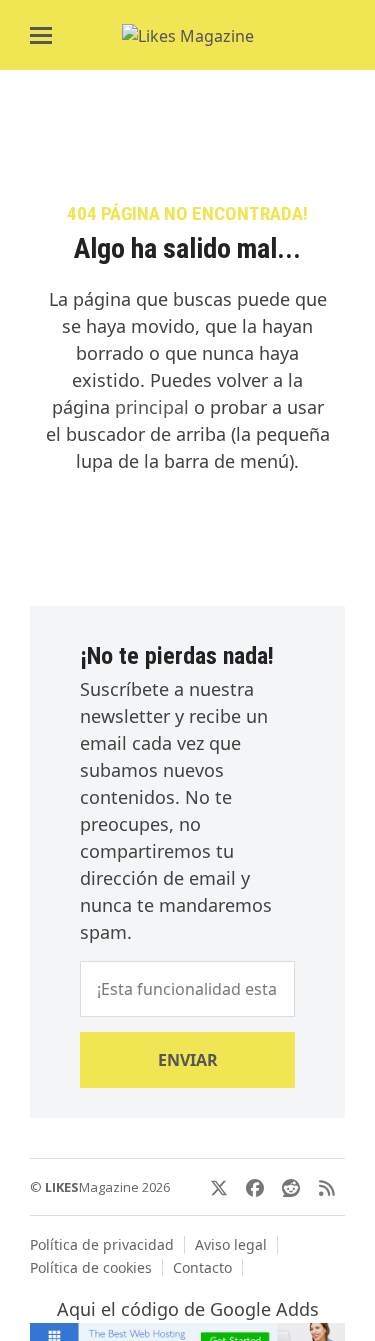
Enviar (188, 1060)
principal (152, 407)
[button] (41, 35)
